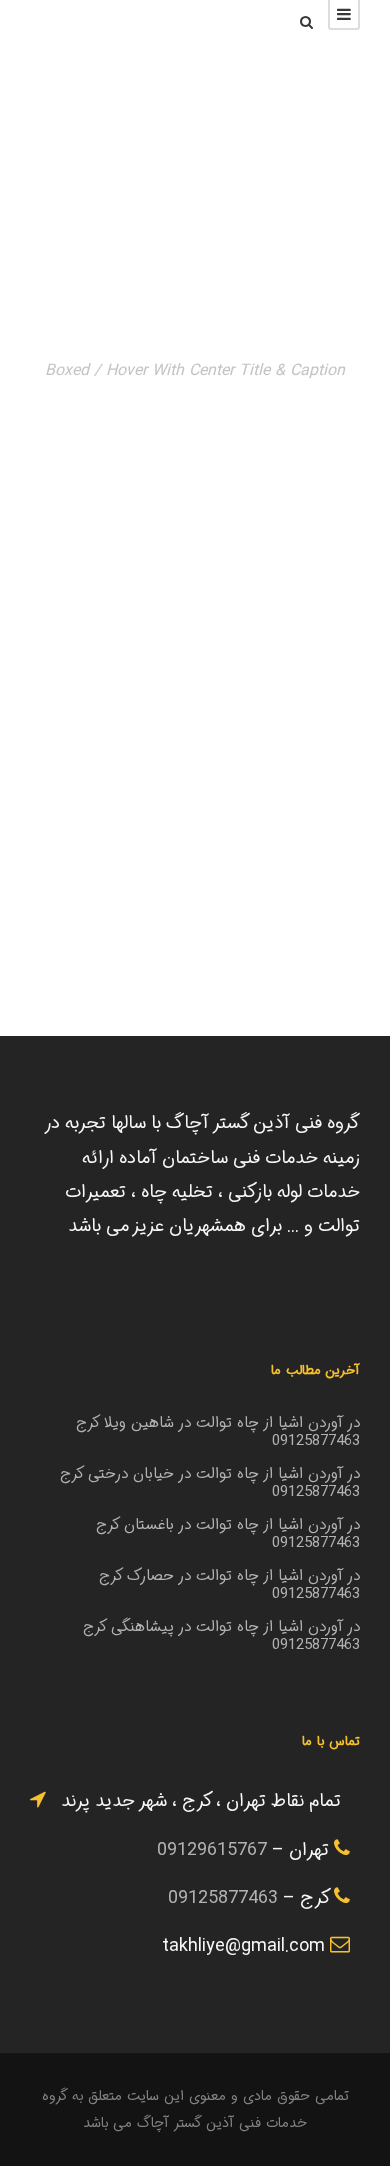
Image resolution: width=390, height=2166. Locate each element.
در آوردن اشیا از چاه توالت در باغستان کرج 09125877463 (228, 1534)
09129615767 (212, 1850)
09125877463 (223, 1898)
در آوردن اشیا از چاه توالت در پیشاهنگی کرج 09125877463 (221, 1636)
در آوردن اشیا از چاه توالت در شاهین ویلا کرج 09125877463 (218, 1432)
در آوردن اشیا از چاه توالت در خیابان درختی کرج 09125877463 (210, 1483)
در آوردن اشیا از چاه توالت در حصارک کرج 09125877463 (229, 1585)
